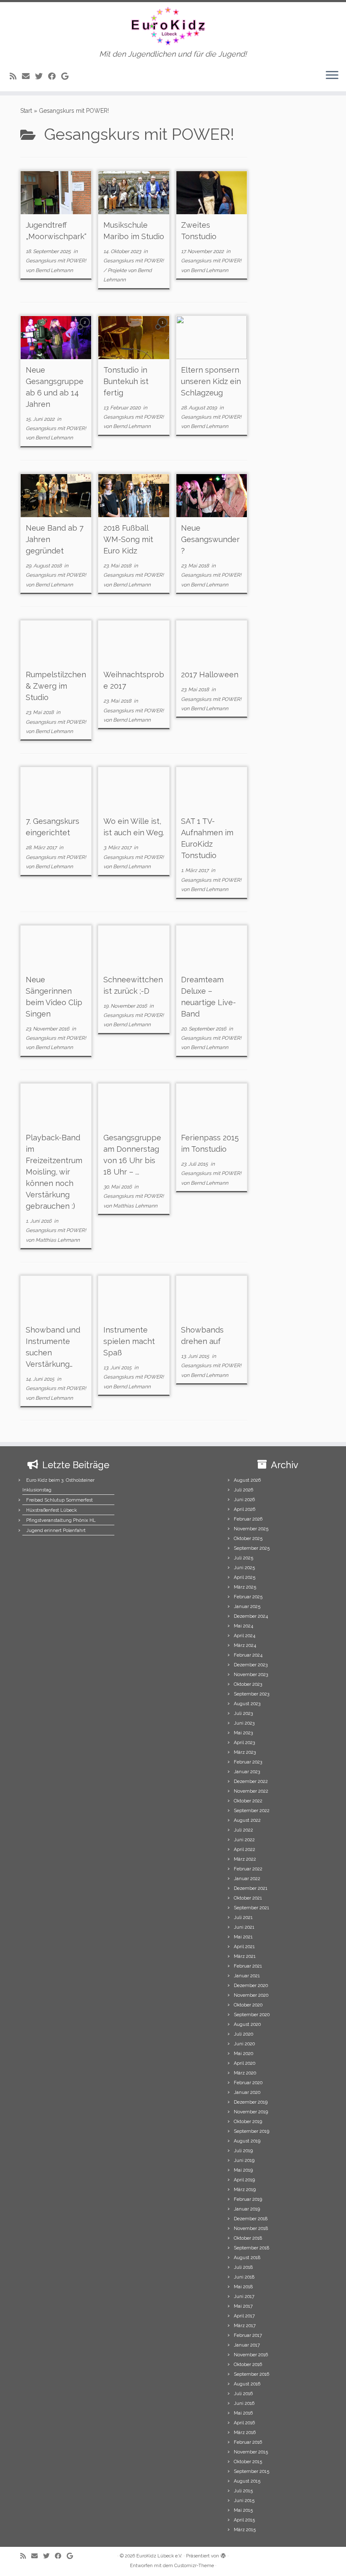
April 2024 (245, 1636)
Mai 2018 (243, 2287)
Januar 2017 (247, 2345)
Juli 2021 (243, 1918)
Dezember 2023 (251, 1665)
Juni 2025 (244, 1568)
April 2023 (244, 1743)
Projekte (118, 270)
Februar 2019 (248, 2199)
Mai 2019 (243, 2170)
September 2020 (252, 2015)
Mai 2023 (243, 1733)
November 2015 (251, 2452)
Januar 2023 (247, 1772)
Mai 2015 (243, 2510)
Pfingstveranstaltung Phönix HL (61, 1520)
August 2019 (247, 2141)
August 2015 (247, 2481)
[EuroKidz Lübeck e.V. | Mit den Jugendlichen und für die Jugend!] (173, 26)
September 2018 (251, 2248)
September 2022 (252, 1811)
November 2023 (251, 1675)
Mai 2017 (243, 2306)
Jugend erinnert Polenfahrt (56, 1531)
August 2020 (247, 2024)
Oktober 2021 (248, 1898)
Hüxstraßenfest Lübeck (51, 1510)
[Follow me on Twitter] (42, 76)
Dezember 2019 (251, 2102)
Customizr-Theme (194, 2566)
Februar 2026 (248, 1519)
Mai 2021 (243, 1937)
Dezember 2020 (251, 1986)
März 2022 (245, 1859)
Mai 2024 (243, 1626)
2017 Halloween (210, 675)
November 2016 (251, 2355)
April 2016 (244, 2423)
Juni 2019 (244, 2160)
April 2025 (245, 1577)
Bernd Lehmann (54, 270)
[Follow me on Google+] (68, 76)
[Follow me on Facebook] (55, 76)
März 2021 (245, 1956)
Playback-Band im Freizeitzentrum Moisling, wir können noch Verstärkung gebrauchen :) (54, 1172)
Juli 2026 (243, 1490)
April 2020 (245, 2063)
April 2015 (244, 2520)
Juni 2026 (244, 1500)
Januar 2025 (247, 1607)
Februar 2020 (248, 2083)
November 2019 (251, 2112)
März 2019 (245, 2190)
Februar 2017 (248, 2335)
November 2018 (251, 2228)
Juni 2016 (244, 2403)
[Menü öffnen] (332, 76)
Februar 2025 (248, 1597)
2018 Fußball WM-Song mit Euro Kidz (128, 539)
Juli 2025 (243, 1558)
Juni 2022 (244, 1840)
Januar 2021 (247, 1976)
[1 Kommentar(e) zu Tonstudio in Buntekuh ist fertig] (163, 330)
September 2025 (252, 1548)
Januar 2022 (247, 1879)
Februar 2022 (248, 1869)
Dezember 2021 (251, 1888)
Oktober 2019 (248, 2122)
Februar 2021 (248, 1966)
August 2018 (247, 2258)
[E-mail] (28, 76)
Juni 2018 (244, 2277)
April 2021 (244, 1947)
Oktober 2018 (248, 2238)
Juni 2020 (244, 2044)
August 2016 (247, 2384)
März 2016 (245, 2433)
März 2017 (245, 2326)
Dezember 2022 (251, 1781)
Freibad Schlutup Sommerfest (59, 1500)
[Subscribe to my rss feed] (16, 76)
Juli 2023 (243, 1713)
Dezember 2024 (251, 1616)
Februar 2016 (248, 2442)
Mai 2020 (243, 2054)
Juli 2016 (243, 2394)
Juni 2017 (244, 2297)
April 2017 (244, 2316)
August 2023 (247, 1704)
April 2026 (245, 1509)
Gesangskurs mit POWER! (56, 261)
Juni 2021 (244, 1927)
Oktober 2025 (248, 1539)
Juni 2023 (244, 1723)
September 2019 (251, 2131)
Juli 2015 (243, 2491)
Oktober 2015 (248, 2462)
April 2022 (245, 1850)
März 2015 (245, 2530)
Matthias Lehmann (58, 1240)
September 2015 (251, 2471)
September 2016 (251, 2374)
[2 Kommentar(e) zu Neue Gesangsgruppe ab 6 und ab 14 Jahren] (86, 330)
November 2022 (251, 1791)
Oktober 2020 (248, 2005)
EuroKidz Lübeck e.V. (159, 2556)
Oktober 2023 (248, 1684)
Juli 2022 (243, 1830)
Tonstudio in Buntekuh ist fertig (126, 381)
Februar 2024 (248, 1655)
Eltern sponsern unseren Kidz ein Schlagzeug (211, 381)
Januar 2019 (247, 2209)
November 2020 (251, 1995)
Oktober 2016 (248, 2365)
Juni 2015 (244, 2501)
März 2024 (245, 1645)
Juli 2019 (243, 2151)
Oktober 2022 (248, 1801)
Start (26, 111)
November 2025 (251, 1529)
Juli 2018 (243, 2267)
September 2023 (251, 1694)
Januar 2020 (247, 2092)
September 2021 (251, 1908)
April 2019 (244, 2180)
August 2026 (247, 1480)
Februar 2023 (248, 1762)
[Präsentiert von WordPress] (223, 2554)
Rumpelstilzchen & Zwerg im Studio (56, 686)
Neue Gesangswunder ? (210, 539)
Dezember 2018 (251, 2219)
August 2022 (247, 1820)
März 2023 (245, 1752)
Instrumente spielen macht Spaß (129, 1341)
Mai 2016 (243, 2413)
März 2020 (245, 2073)
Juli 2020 (243, 2034)
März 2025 (245, 1587)
